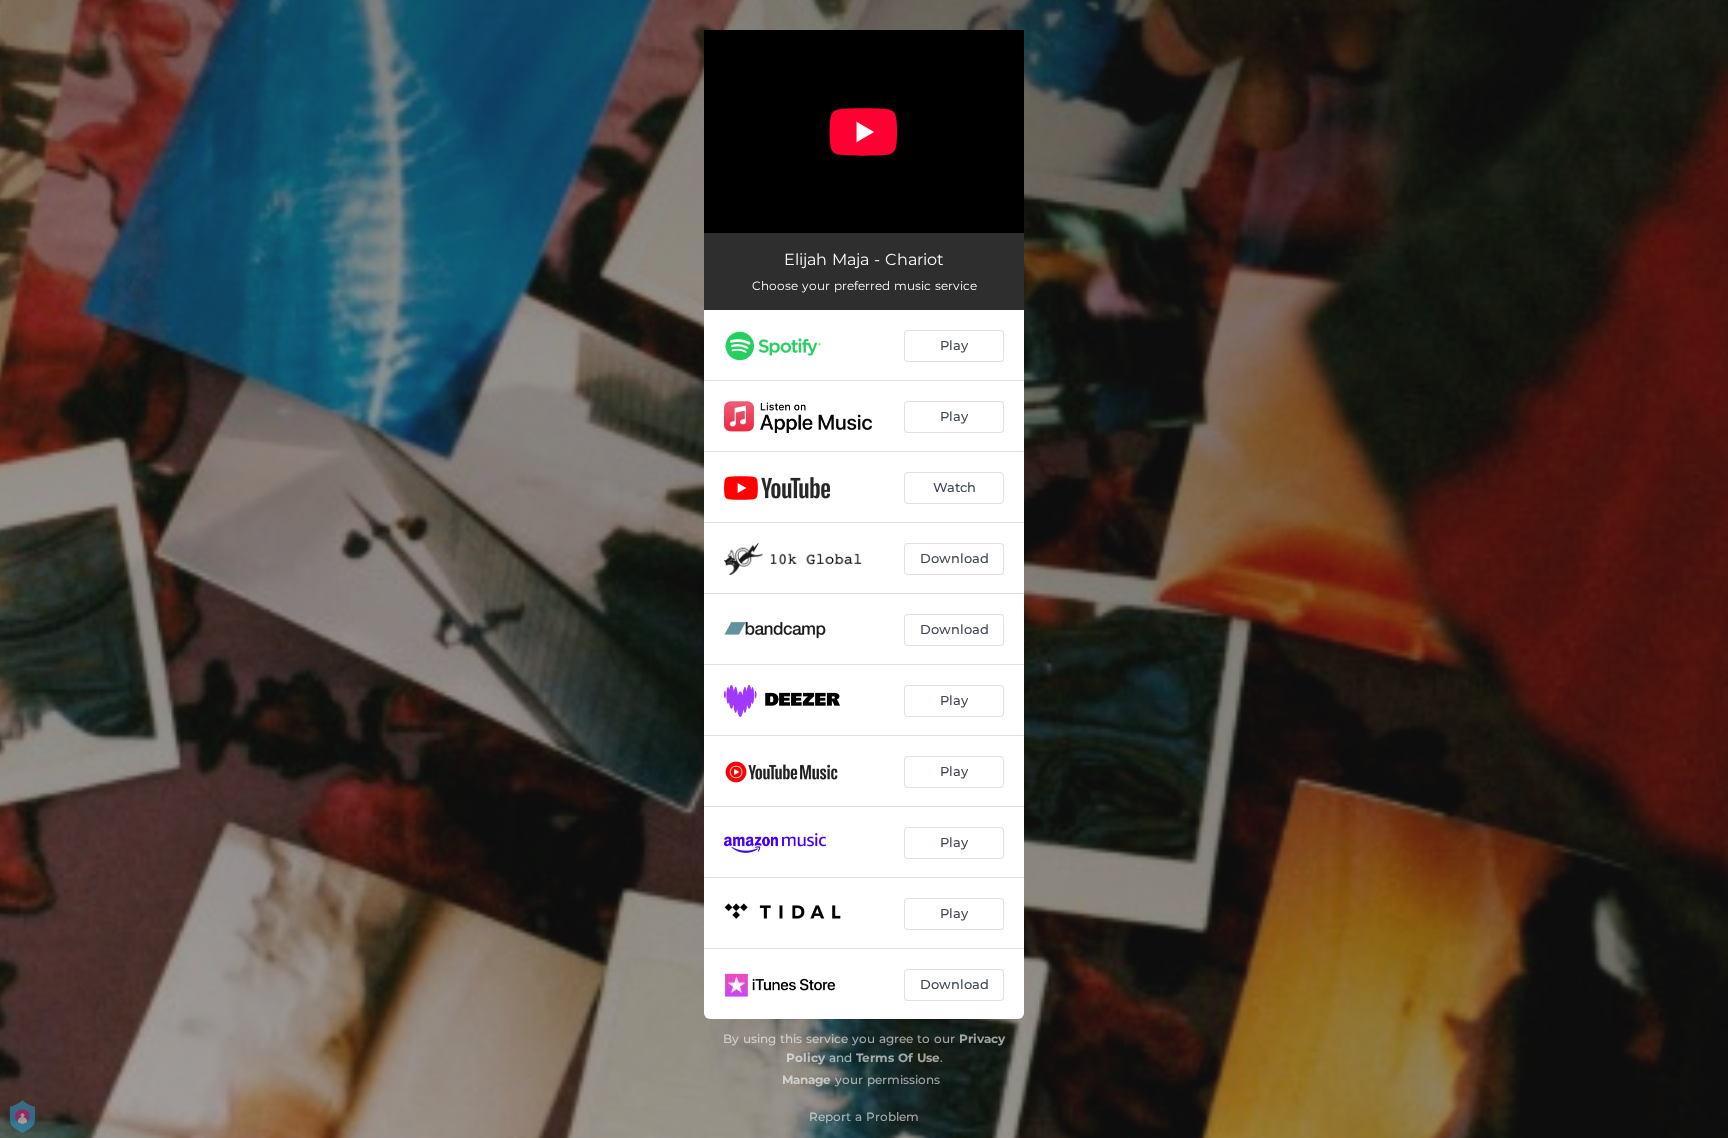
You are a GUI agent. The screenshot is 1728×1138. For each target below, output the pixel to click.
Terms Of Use (898, 1057)
